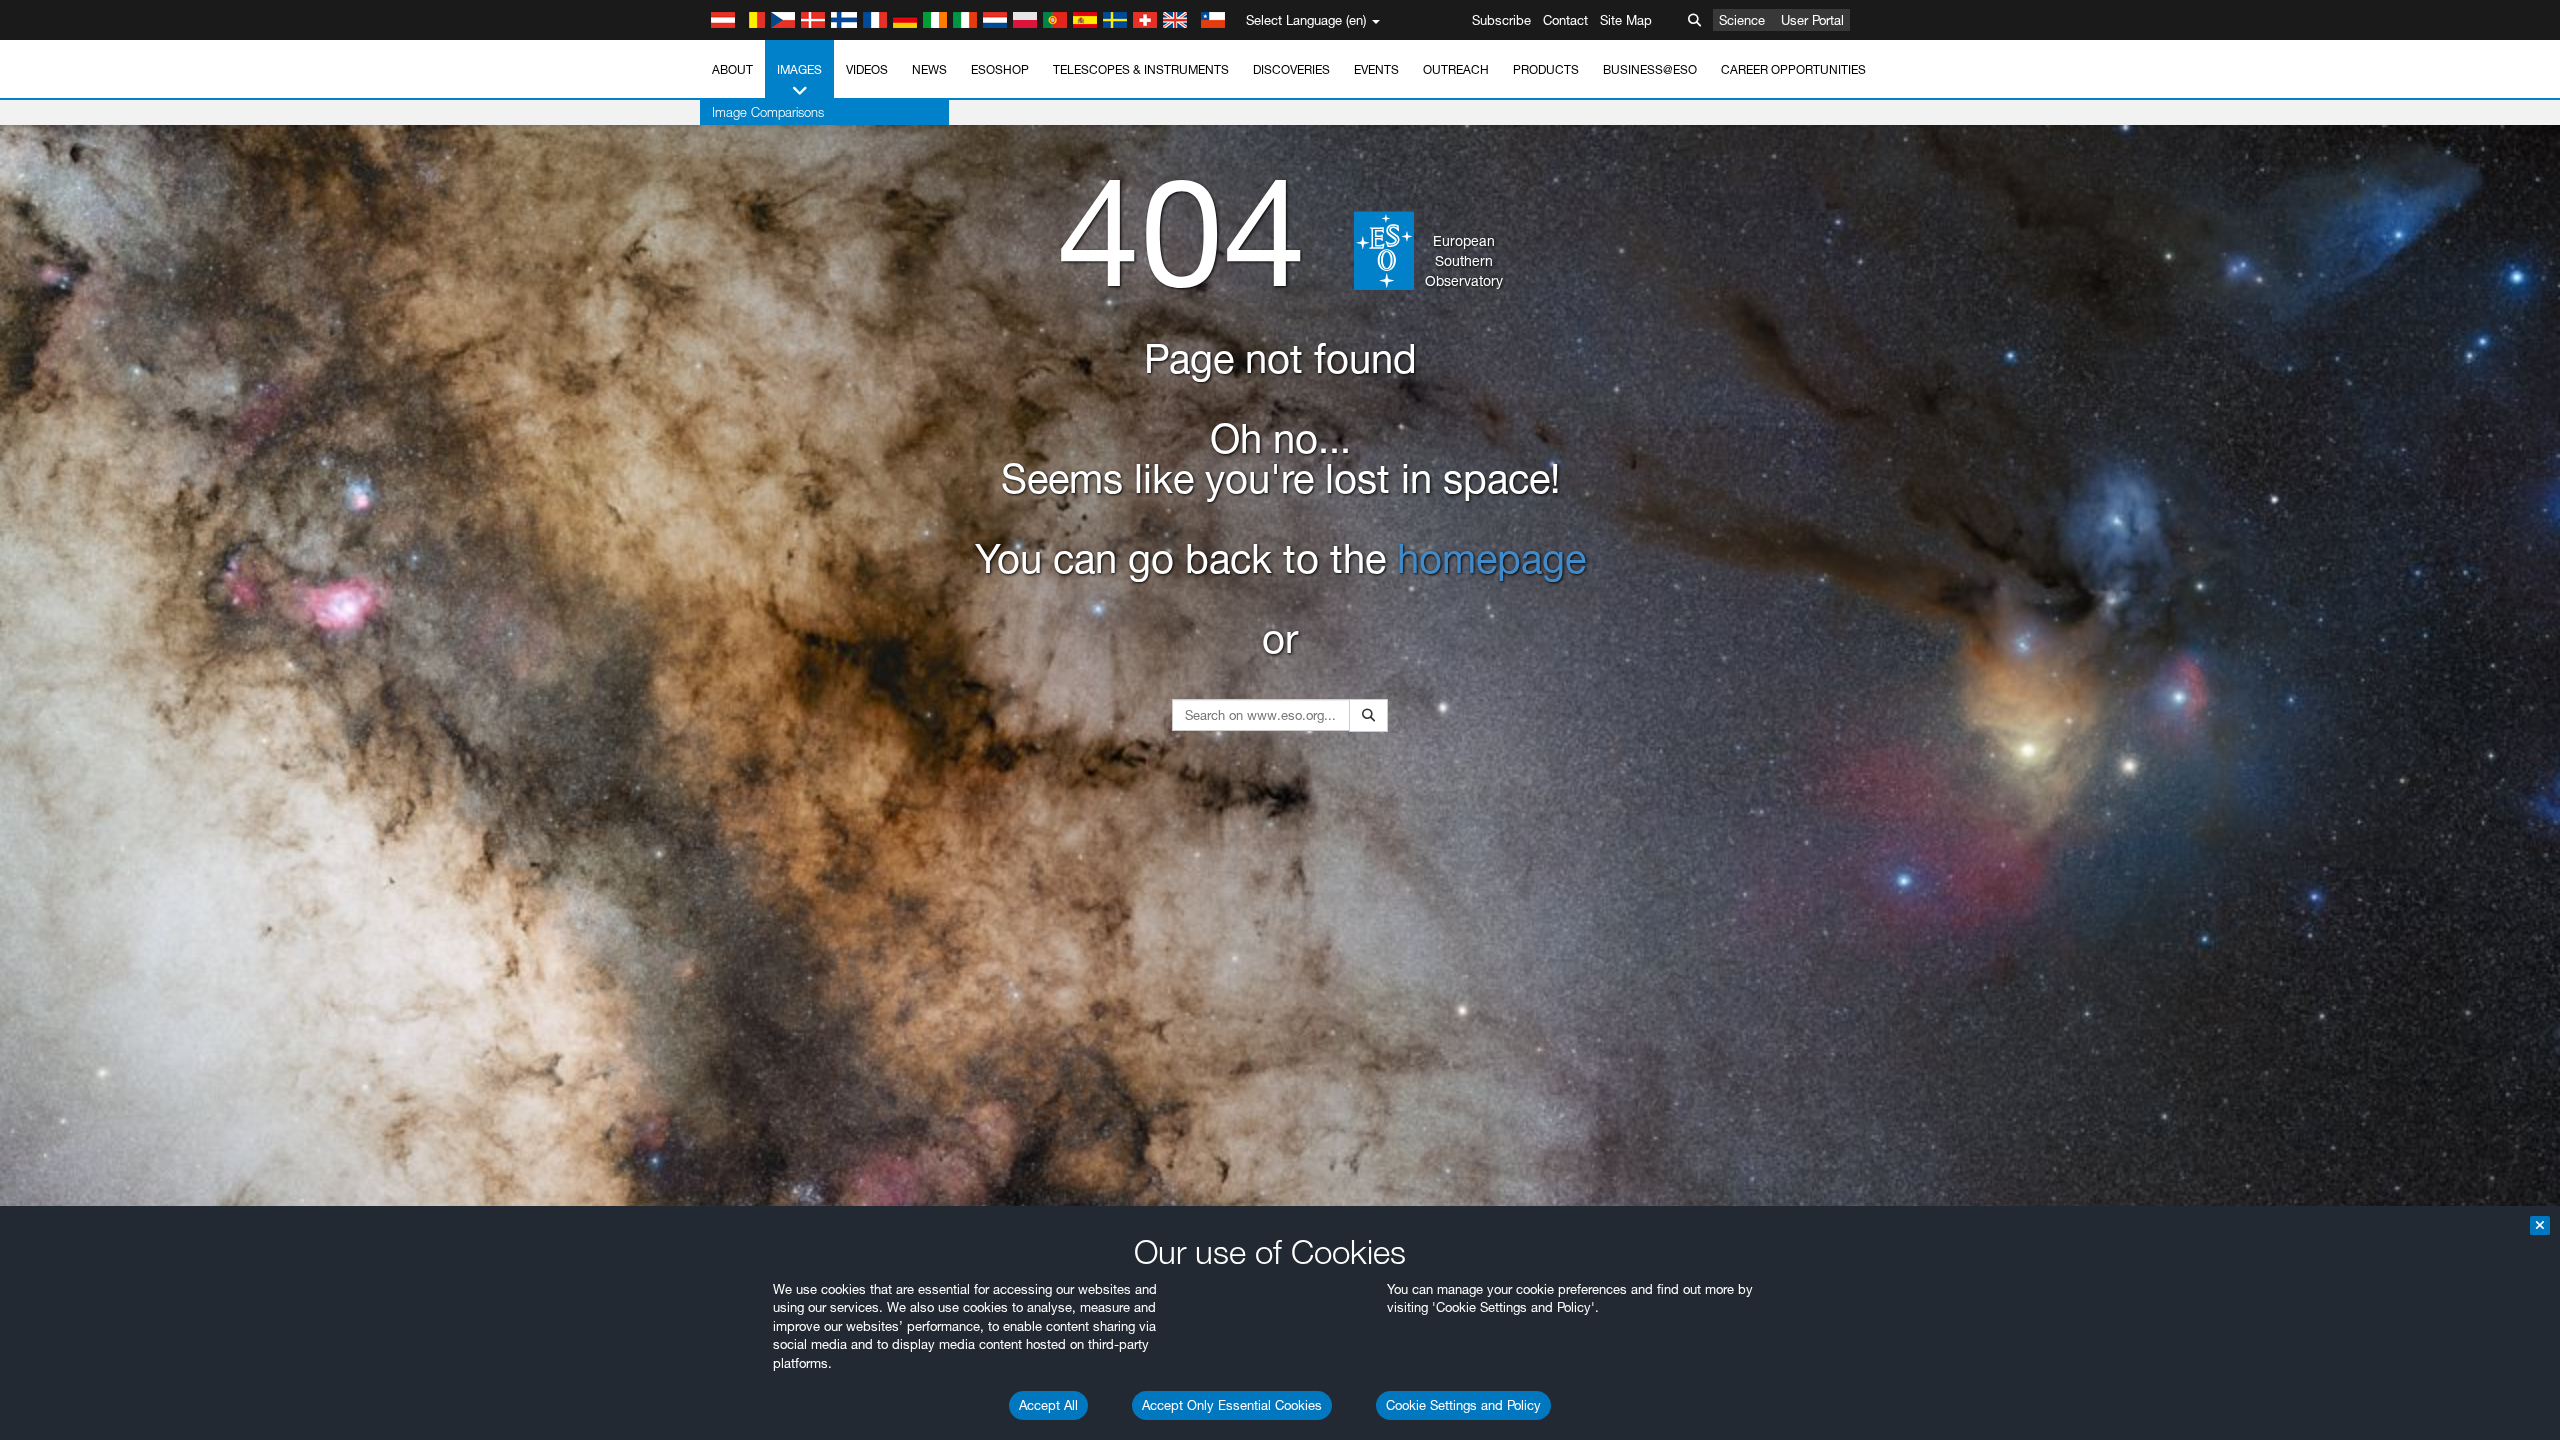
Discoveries (1291, 69)
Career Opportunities (1793, 69)
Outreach (1456, 69)
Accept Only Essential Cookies (1232, 1405)
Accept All (1048, 1405)
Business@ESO (1650, 69)
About (732, 69)
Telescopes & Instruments (1141, 69)
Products (1546, 69)
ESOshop (1000, 69)
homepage (1491, 558)
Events (1376, 69)
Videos (867, 69)
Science (1742, 20)
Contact (1565, 20)
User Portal (1812, 20)
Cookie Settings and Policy (1463, 1405)
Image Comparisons (768, 112)
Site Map (1626, 20)
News (929, 69)
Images (799, 69)
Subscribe (1501, 20)
